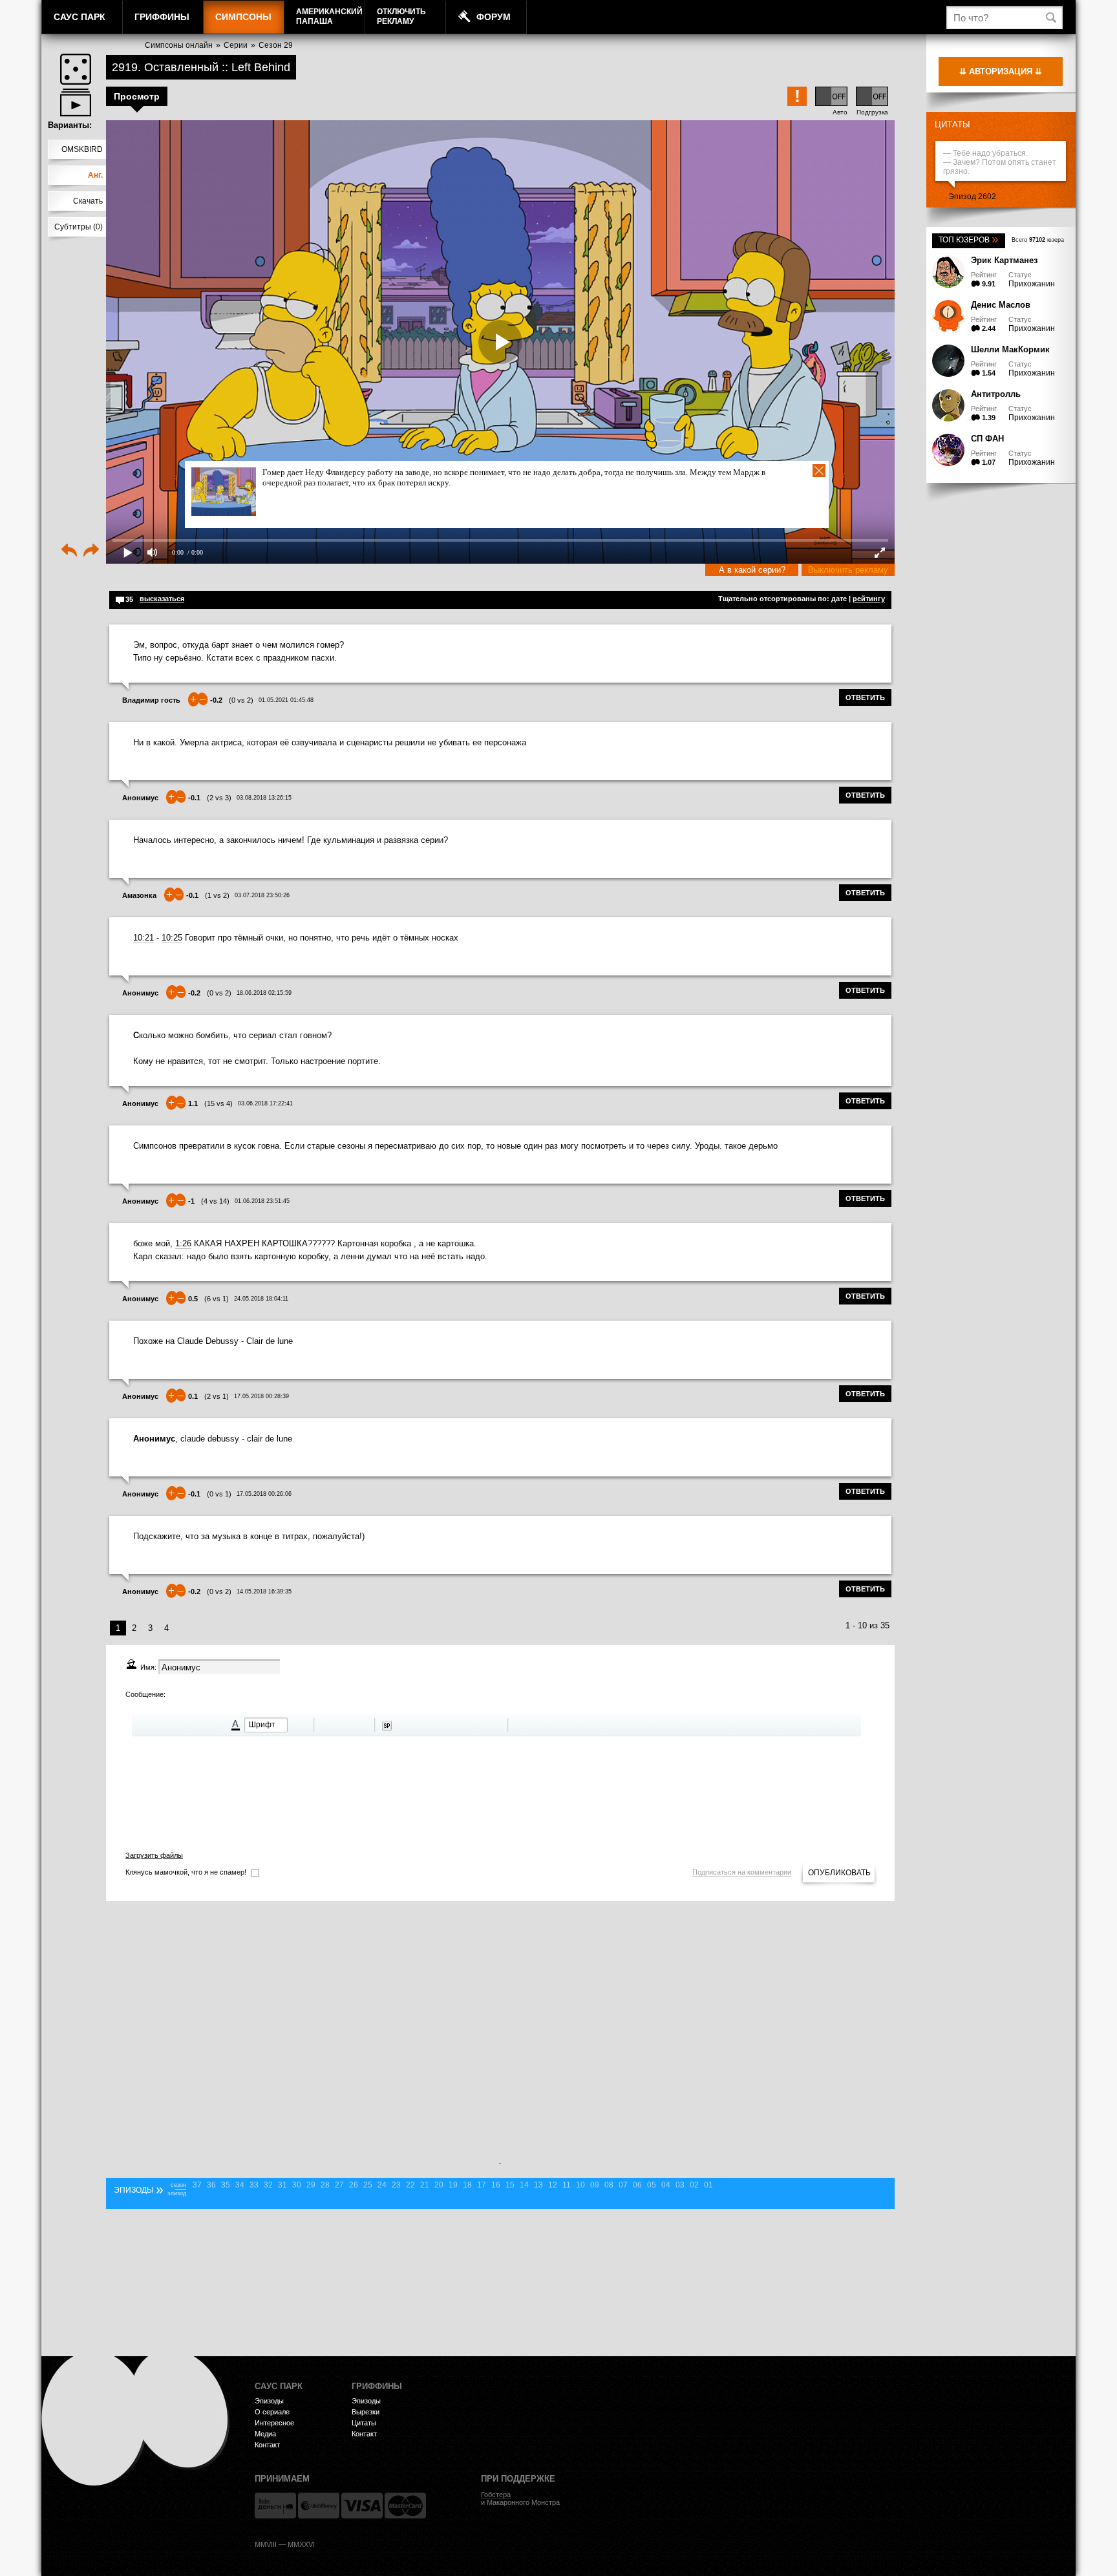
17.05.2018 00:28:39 (261, 1396)
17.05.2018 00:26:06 (264, 1494)
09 (595, 2185)
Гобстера (496, 2495)
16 (496, 2185)
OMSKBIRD (82, 149)
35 (226, 2185)
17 (482, 2185)
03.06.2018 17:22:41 (265, 1103)
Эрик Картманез (1004, 260)
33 (254, 2185)
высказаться (162, 599)
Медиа (265, 2434)
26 (354, 2185)
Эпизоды (269, 2401)
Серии (236, 45)
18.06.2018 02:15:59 (264, 993)
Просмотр (137, 96)
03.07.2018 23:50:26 (262, 895)
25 (368, 2185)
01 (708, 2185)
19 (453, 2185)
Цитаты (952, 124)
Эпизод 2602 (972, 197)
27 (339, 2185)
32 (268, 2185)
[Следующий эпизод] (91, 551)
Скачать (88, 201)
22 (410, 2185)
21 (425, 2185)
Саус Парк (80, 17)
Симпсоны (243, 17)
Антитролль (996, 394)
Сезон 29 (276, 45)
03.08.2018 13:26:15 (264, 798)
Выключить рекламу (848, 570)
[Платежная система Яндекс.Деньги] (275, 2506)
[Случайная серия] (76, 69)
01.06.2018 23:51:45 (262, 1201)
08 (609, 2185)
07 (623, 2185)
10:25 (172, 938)
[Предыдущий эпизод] (69, 551)
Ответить (865, 697)
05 (652, 2185)
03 (680, 2185)
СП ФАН (987, 439)
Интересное (274, 2423)
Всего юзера (1038, 240)
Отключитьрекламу (401, 16)
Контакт (267, 2445)
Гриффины (162, 17)
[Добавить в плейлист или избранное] (76, 102)
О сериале (272, 2412)
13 (538, 2185)
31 (282, 2185)
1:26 (183, 1243)
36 (211, 2185)
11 (567, 2185)
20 (439, 2185)
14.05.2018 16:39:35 (264, 1591)
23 (396, 2185)
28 (325, 2185)
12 (553, 2185)
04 (666, 2185)
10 (580, 2185)
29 (311, 2185)
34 (240, 2185)
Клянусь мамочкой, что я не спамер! (186, 1872)
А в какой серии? (752, 570)
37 (197, 2185)
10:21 (144, 938)
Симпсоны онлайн (179, 45)
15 (510, 2185)
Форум (494, 17)
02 (694, 2185)
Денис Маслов (1001, 305)
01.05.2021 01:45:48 (286, 700)
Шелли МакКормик (1010, 349)
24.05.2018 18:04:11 (261, 1299)
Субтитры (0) (79, 227)
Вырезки (366, 2412)
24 (382, 2185)
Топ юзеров (969, 240)
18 (467, 2185)
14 (524, 2185)
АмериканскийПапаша (329, 16)
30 (297, 2185)
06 (637, 2185)
